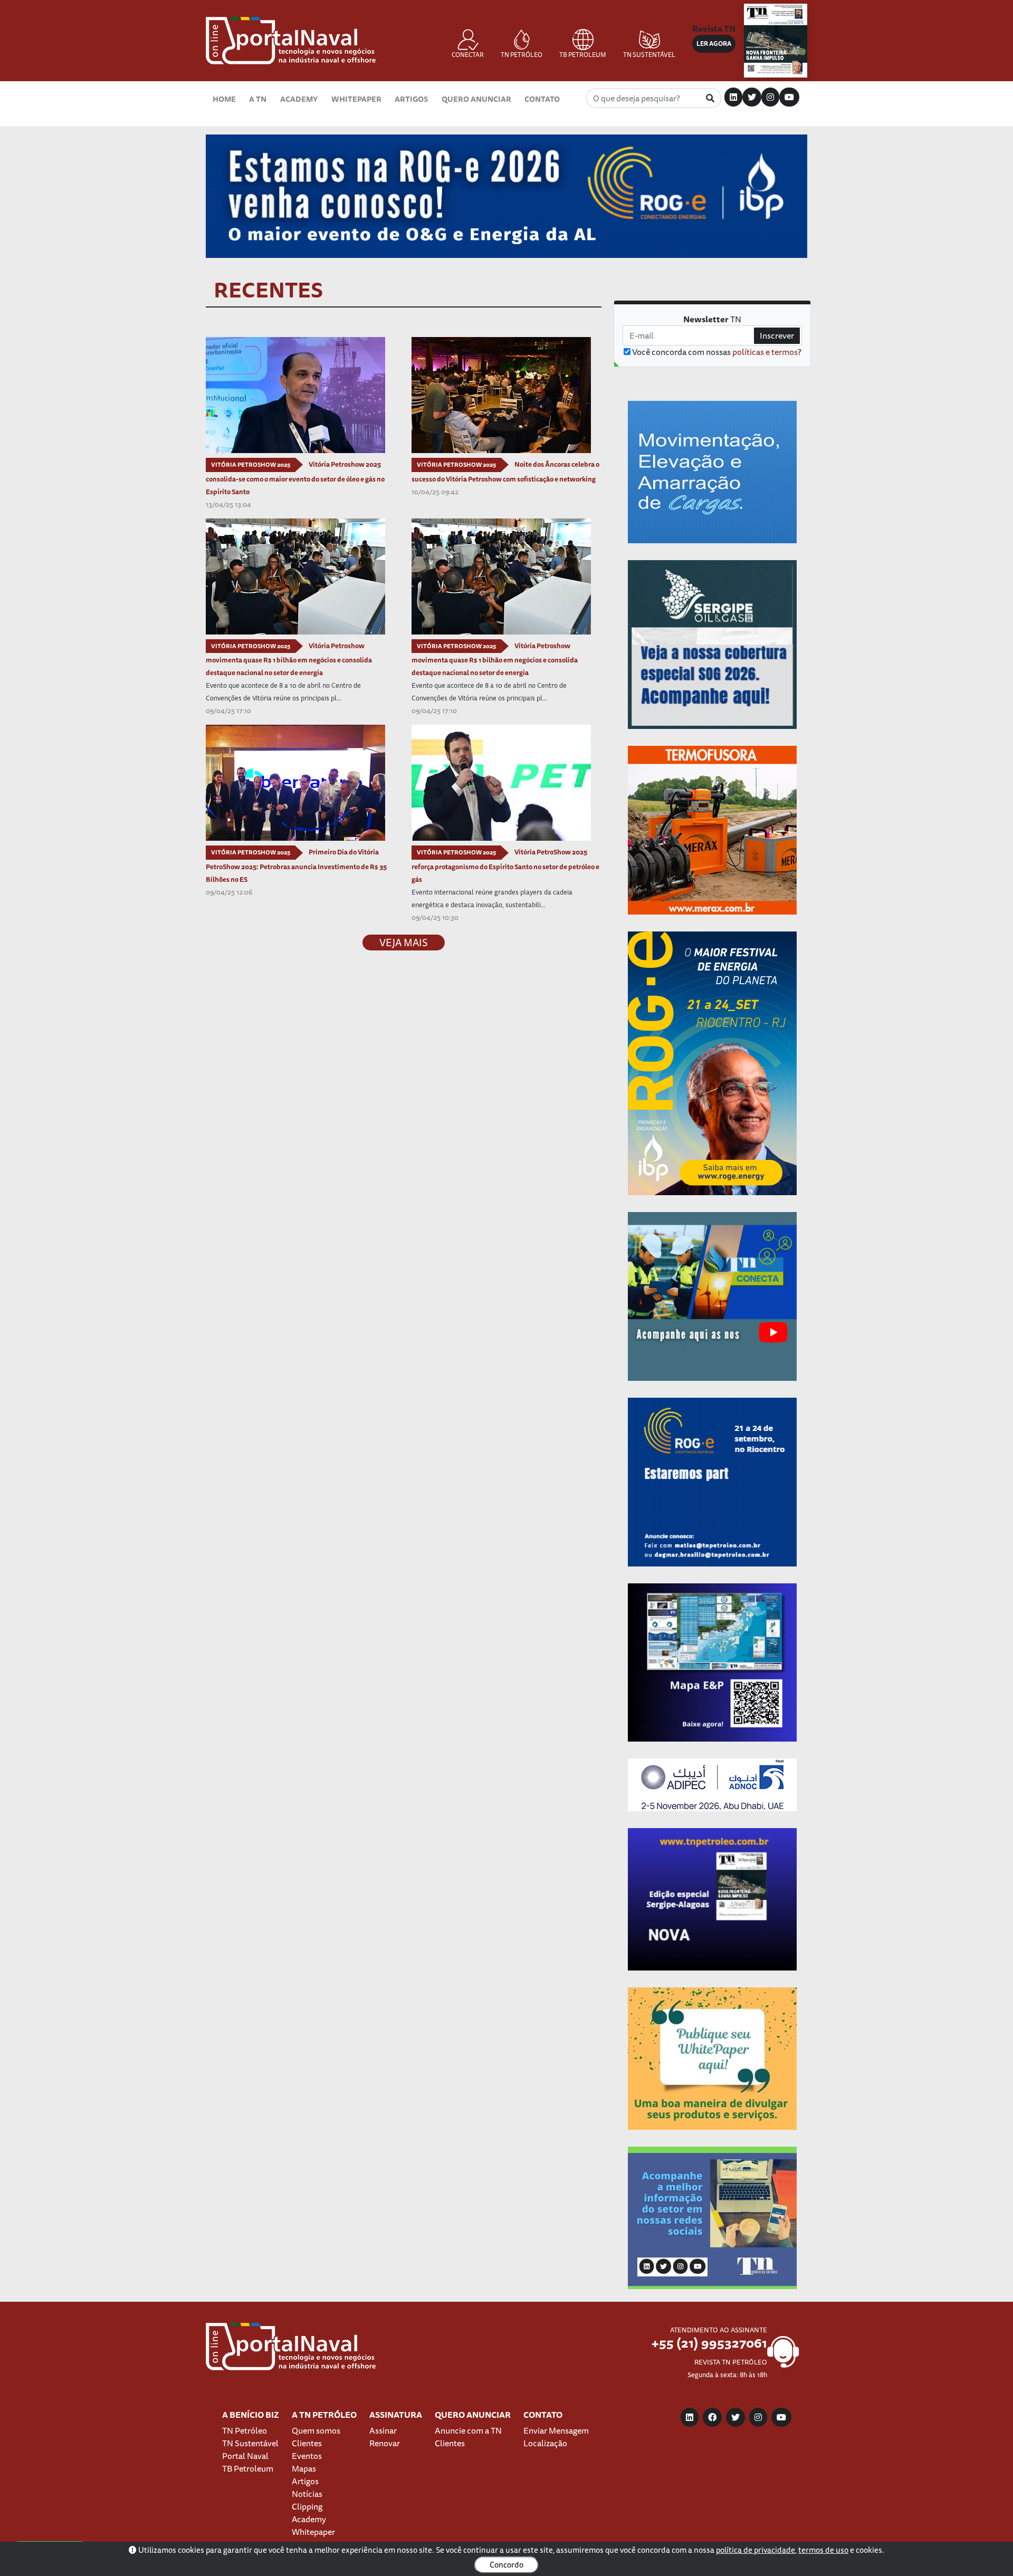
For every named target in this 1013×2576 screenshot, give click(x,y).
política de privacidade (756, 2550)
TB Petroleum (248, 2468)
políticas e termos (765, 352)
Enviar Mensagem (556, 2430)
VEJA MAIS (404, 943)
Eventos (307, 2456)
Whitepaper (356, 99)
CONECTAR (468, 55)
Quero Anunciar (476, 99)
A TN (258, 99)
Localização (545, 2443)
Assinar (383, 2430)
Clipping (307, 2506)
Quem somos (316, 2430)
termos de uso (823, 2550)
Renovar (385, 2443)
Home (224, 99)
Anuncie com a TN (468, 2430)
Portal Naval (245, 2456)
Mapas (304, 2468)
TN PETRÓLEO (522, 55)
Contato (542, 99)
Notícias (307, 2494)
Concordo (506, 2565)
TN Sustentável (250, 2443)
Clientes (307, 2443)
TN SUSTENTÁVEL (649, 55)
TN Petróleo (245, 2430)
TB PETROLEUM (583, 55)
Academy (299, 99)
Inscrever (777, 335)
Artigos (411, 99)
